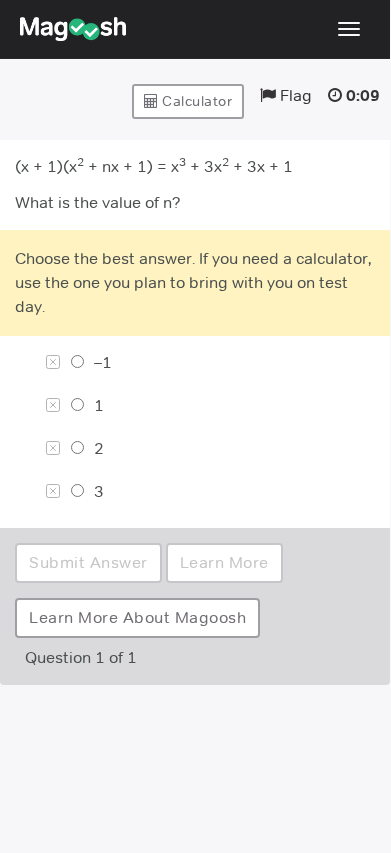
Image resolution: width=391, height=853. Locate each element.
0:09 (363, 95)
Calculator (196, 101)
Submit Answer (88, 562)
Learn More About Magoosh (137, 617)
